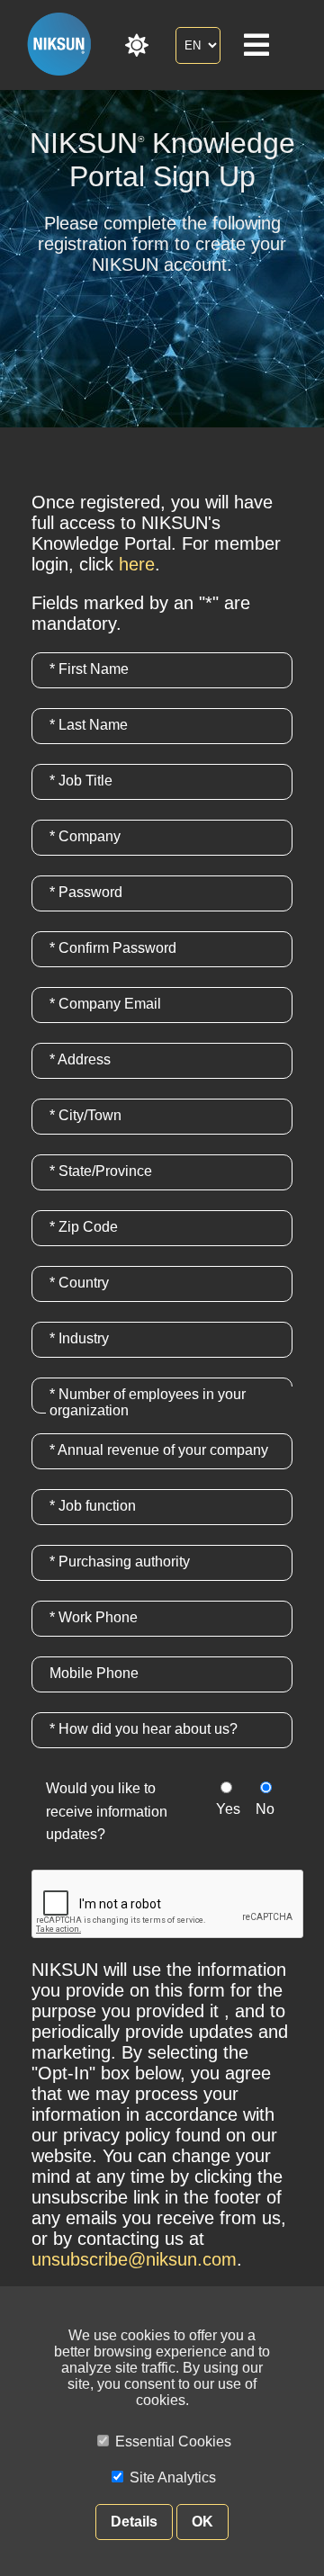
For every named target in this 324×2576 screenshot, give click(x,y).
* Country (79, 1283)
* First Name (89, 669)
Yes (228, 1809)
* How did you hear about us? (144, 1729)
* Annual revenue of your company (159, 1450)
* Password (86, 892)
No (265, 1809)
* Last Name (89, 725)
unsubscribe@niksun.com (134, 2259)
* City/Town (85, 1115)
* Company (85, 836)
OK (202, 2522)
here (137, 564)
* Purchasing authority (120, 1562)
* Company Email (105, 1004)
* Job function (93, 1506)
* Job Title (81, 781)
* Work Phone (94, 1617)
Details (134, 2522)
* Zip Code (84, 1227)
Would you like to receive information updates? (107, 1811)
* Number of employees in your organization (148, 1402)
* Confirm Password (113, 948)
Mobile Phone (94, 1673)
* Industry (79, 1338)
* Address (80, 1059)
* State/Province (101, 1171)
